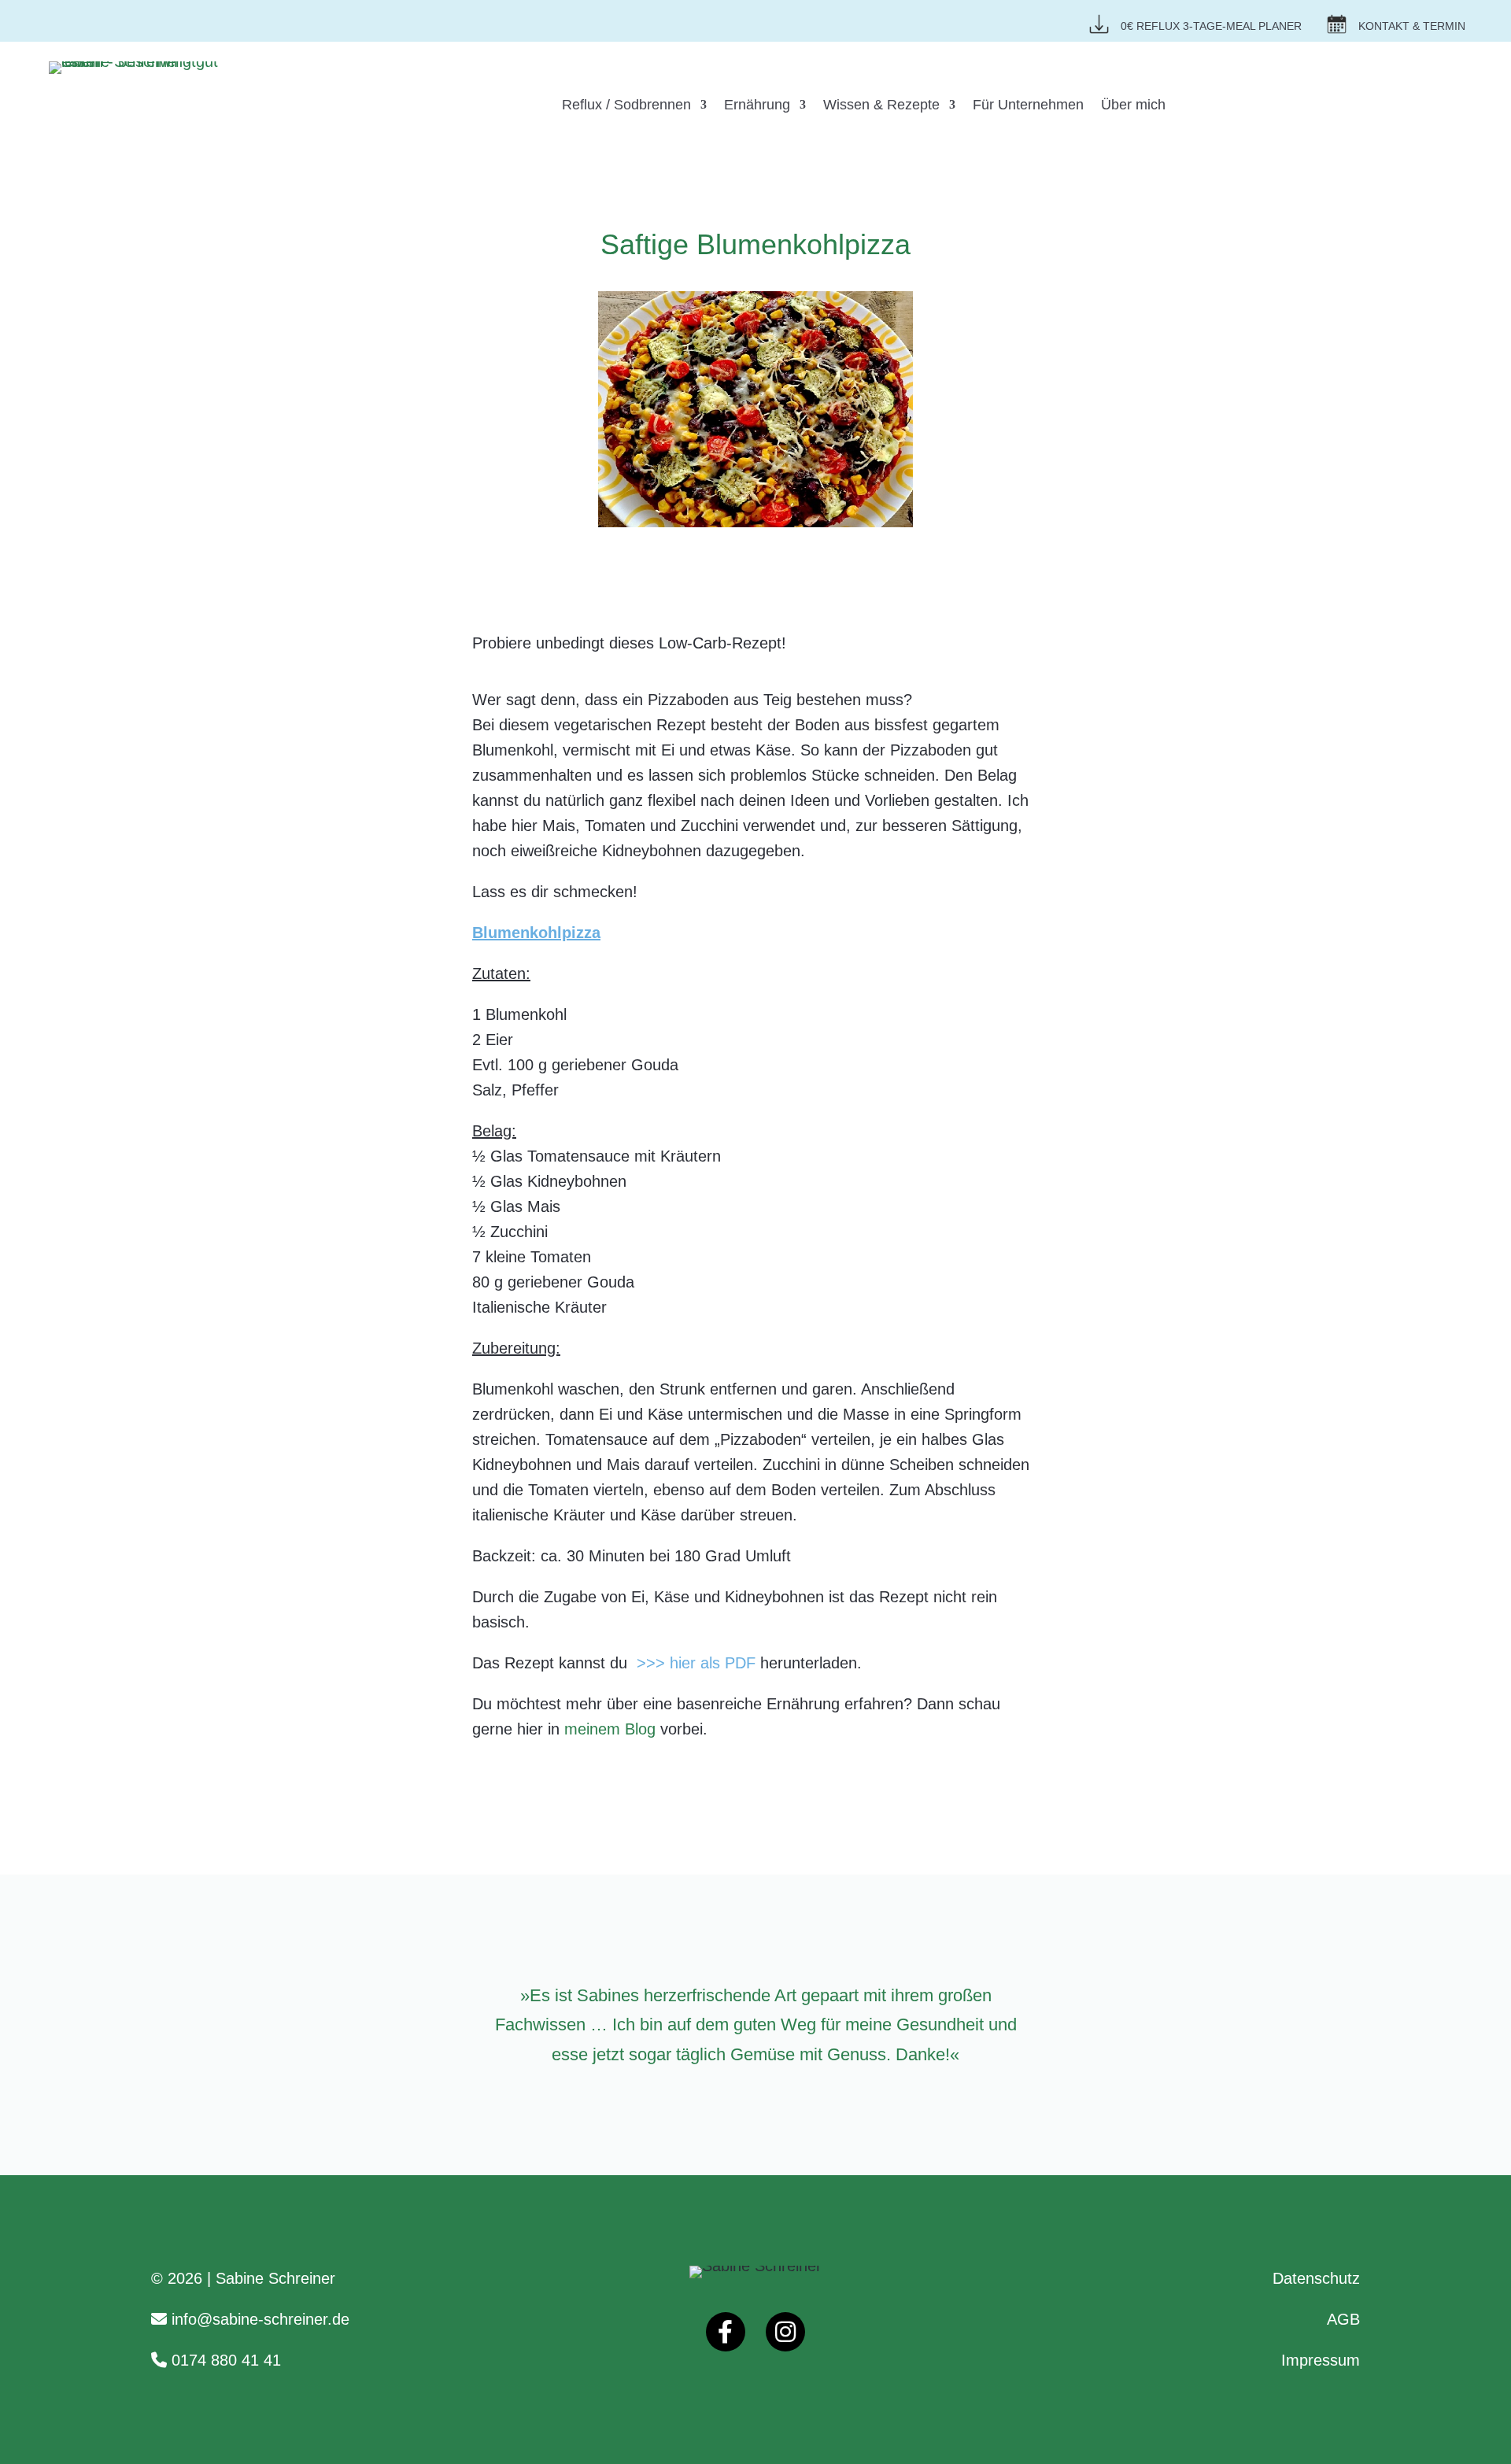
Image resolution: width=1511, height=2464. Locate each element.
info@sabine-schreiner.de (258, 2319)
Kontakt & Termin (1412, 26)
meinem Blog (610, 1729)
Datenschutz (1316, 2278)
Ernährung (757, 106)
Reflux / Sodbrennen (626, 106)
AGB (1343, 2319)
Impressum (1321, 2360)
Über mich (1133, 106)
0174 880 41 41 (224, 2360)
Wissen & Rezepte (881, 106)
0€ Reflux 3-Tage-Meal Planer (1211, 26)
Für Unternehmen (1028, 106)
